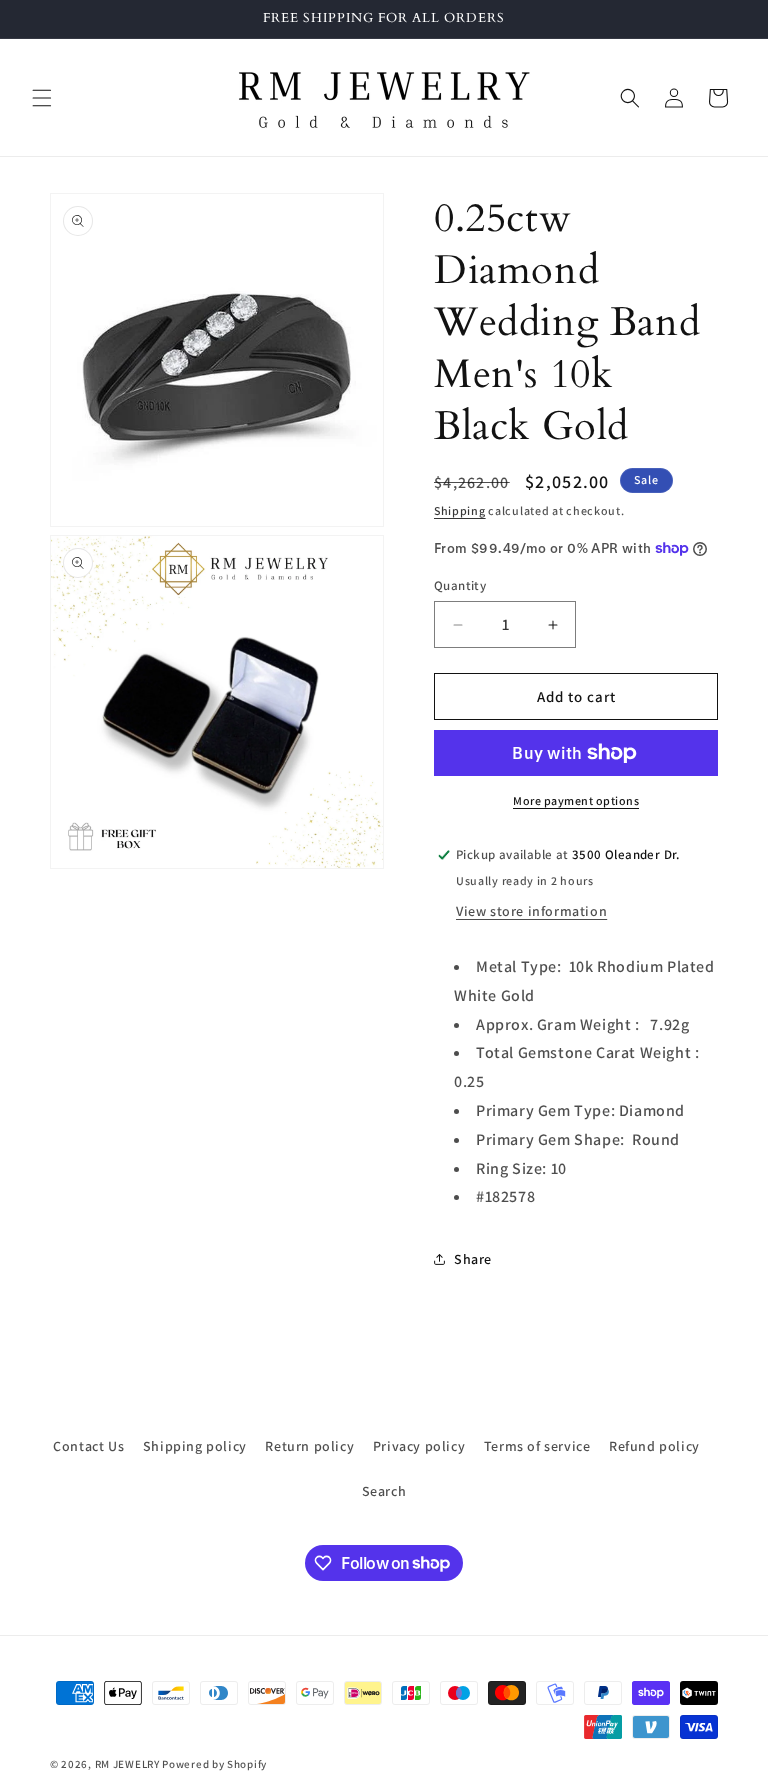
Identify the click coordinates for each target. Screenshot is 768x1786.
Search (384, 1491)
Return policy (309, 1446)
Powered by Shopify (214, 1764)
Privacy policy (419, 1446)
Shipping (460, 510)
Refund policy (654, 1446)
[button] (42, 98)
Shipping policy (195, 1446)
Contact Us (88, 1446)
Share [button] (473, 1259)
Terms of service (537, 1446)
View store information (531, 911)
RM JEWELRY (129, 1764)
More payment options (576, 800)
